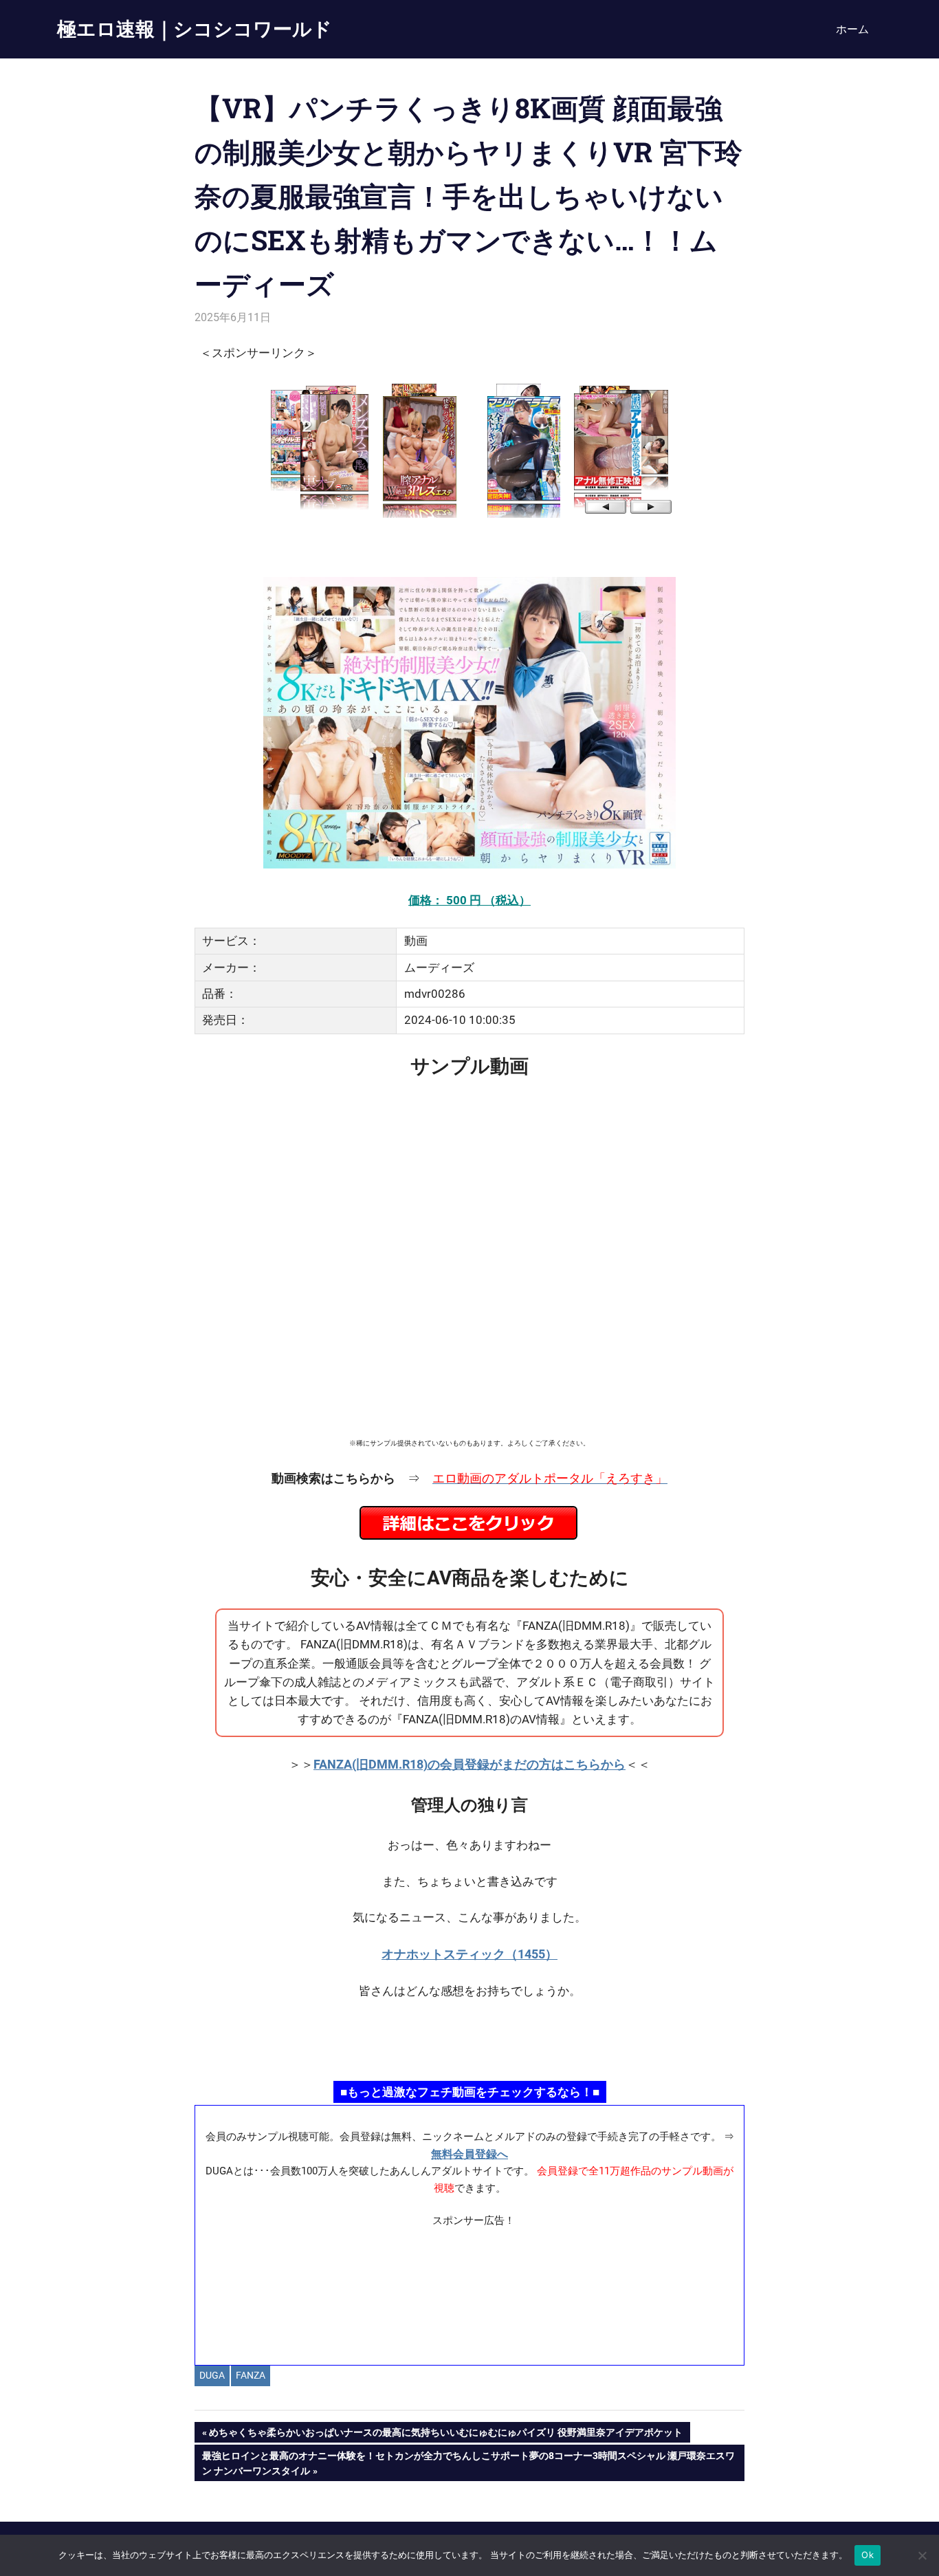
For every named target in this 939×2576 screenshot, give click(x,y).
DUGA (212, 2375)
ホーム (852, 29)
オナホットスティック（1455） (469, 1954)
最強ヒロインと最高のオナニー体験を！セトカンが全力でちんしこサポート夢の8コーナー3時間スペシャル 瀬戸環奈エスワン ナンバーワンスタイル (468, 2463)
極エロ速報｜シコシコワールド (195, 29)
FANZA (251, 2375)
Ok (868, 2555)
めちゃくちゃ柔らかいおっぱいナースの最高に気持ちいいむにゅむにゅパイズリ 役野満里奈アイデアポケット (445, 2435)
